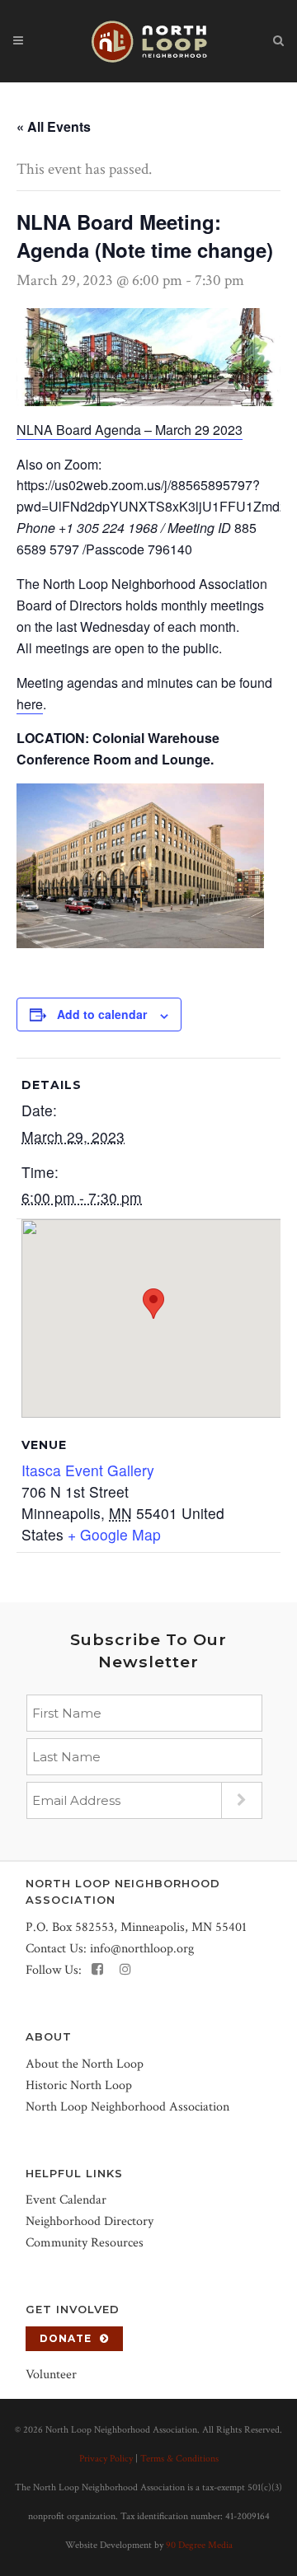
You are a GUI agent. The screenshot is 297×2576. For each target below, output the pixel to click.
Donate (66, 2338)
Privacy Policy (106, 2459)
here (30, 704)
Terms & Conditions (179, 2459)
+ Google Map (114, 1534)
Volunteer (51, 2375)
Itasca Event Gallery (88, 1470)
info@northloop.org (142, 1949)
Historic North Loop (79, 2085)
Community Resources (85, 2243)
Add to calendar (102, 1014)
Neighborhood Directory (90, 2221)
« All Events (54, 126)
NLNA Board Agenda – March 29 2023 (130, 430)
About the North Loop (85, 2064)
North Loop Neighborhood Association (127, 2107)
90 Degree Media (199, 2545)
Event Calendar (66, 2200)
